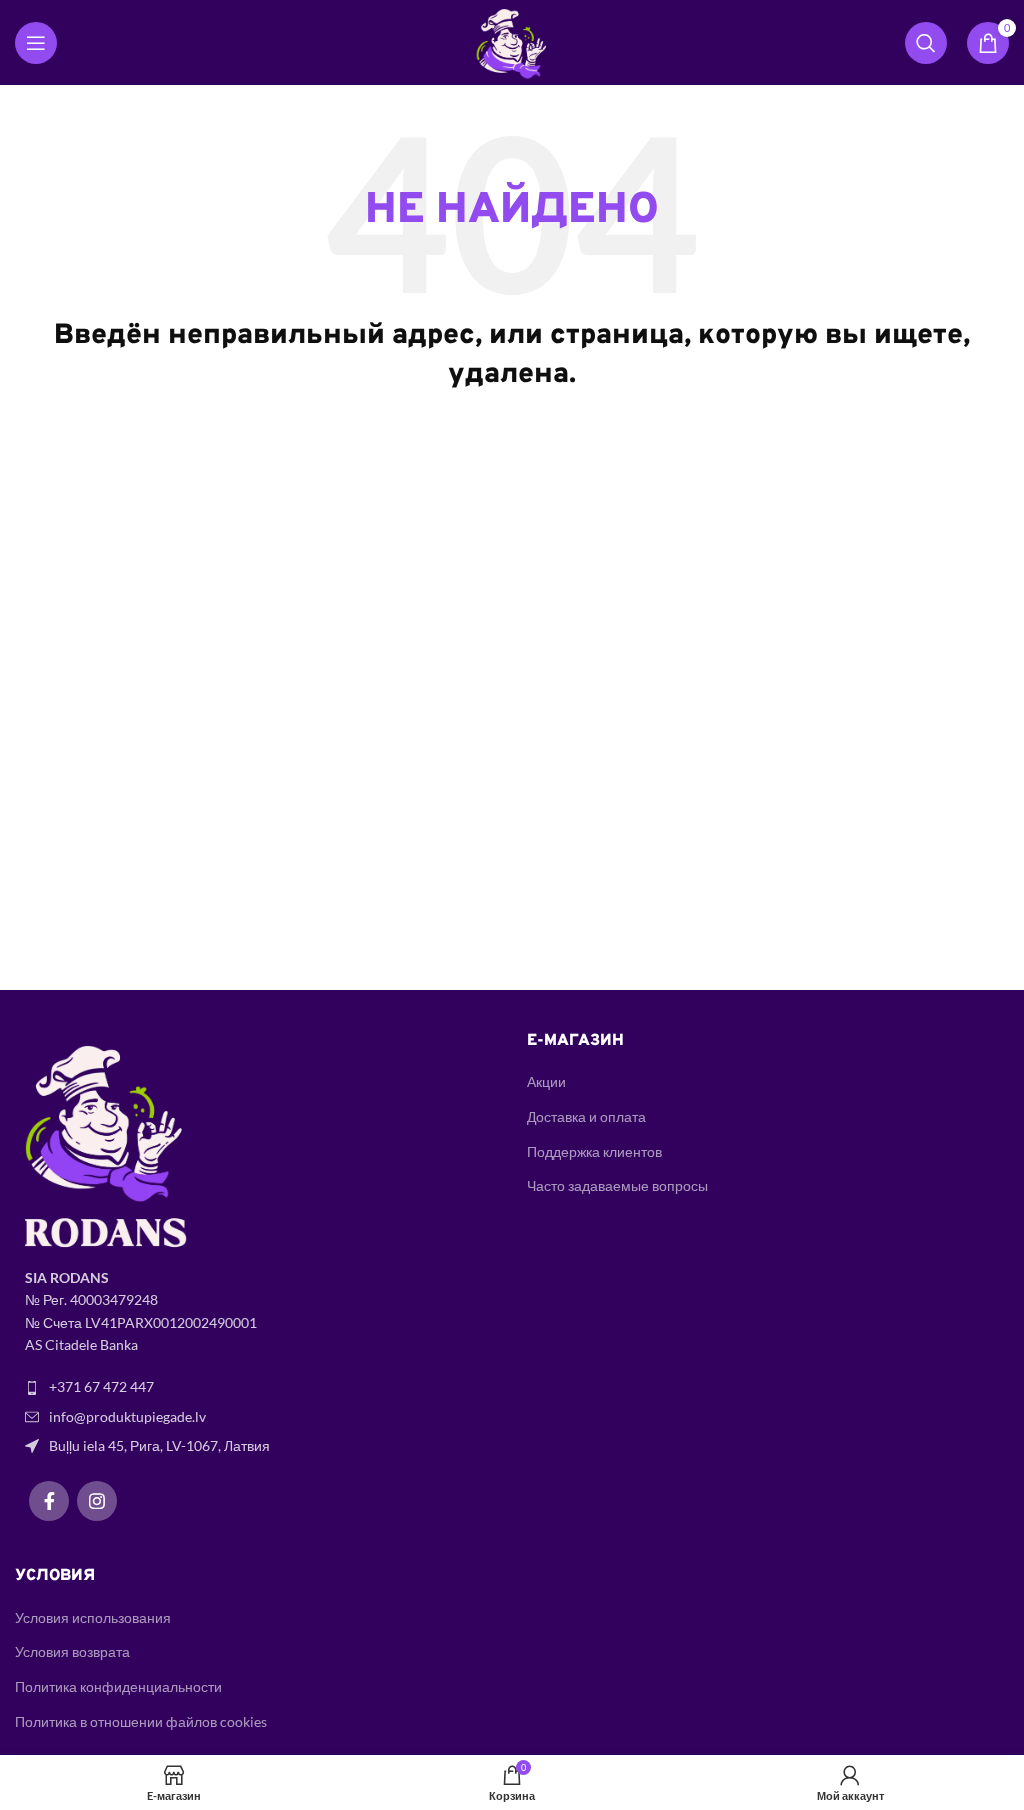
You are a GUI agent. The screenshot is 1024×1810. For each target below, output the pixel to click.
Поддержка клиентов (594, 1151)
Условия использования (93, 1617)
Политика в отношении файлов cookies (141, 1721)
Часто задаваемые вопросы (617, 1185)
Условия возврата (72, 1651)
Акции (546, 1081)
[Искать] (926, 43)
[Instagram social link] (97, 1501)
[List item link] (256, 1387)
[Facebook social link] (49, 1501)
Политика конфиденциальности (118, 1686)
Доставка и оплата (586, 1116)
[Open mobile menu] (36, 43)
